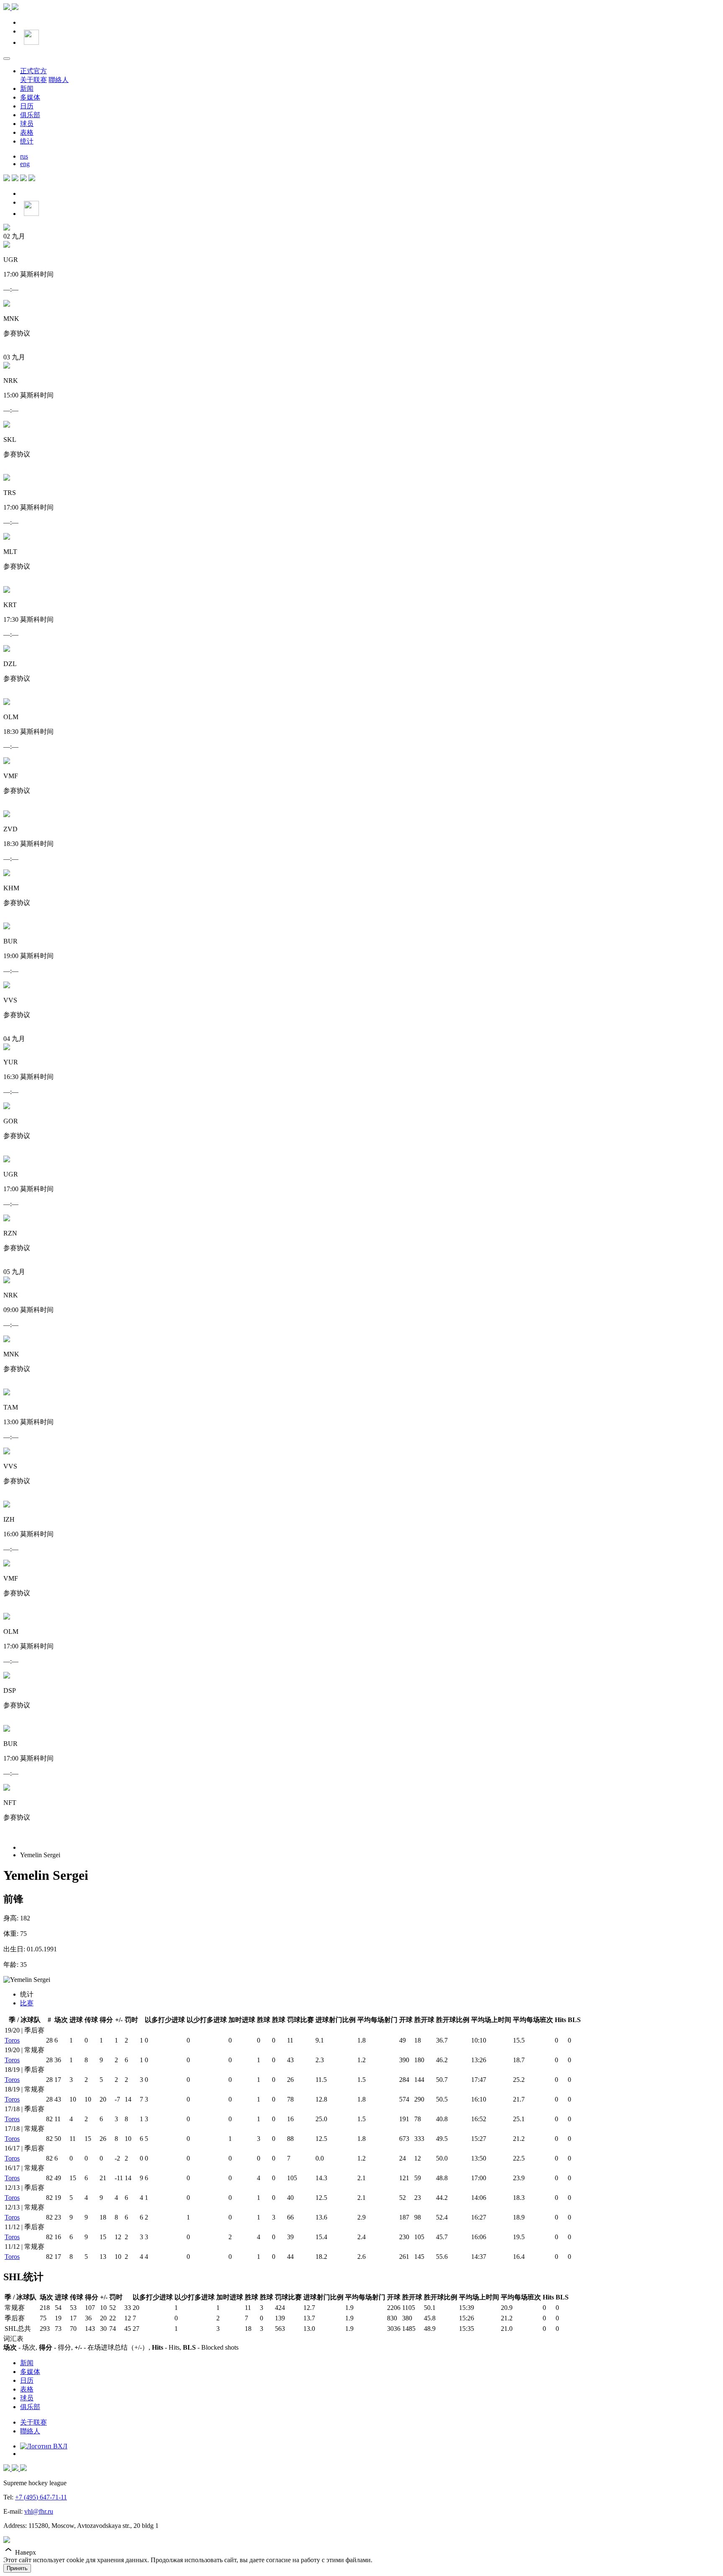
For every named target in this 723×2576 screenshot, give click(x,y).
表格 (27, 132)
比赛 (27, 2003)
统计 (27, 141)
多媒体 (30, 97)
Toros (12, 2040)
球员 (27, 124)
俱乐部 (30, 115)
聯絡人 (59, 80)
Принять (17, 2568)
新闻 (27, 88)
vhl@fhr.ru (39, 2511)
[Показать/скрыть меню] (7, 59)
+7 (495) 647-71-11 (41, 2497)
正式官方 (33, 71)
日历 (27, 106)
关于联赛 (33, 80)
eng (25, 164)
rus (24, 156)
